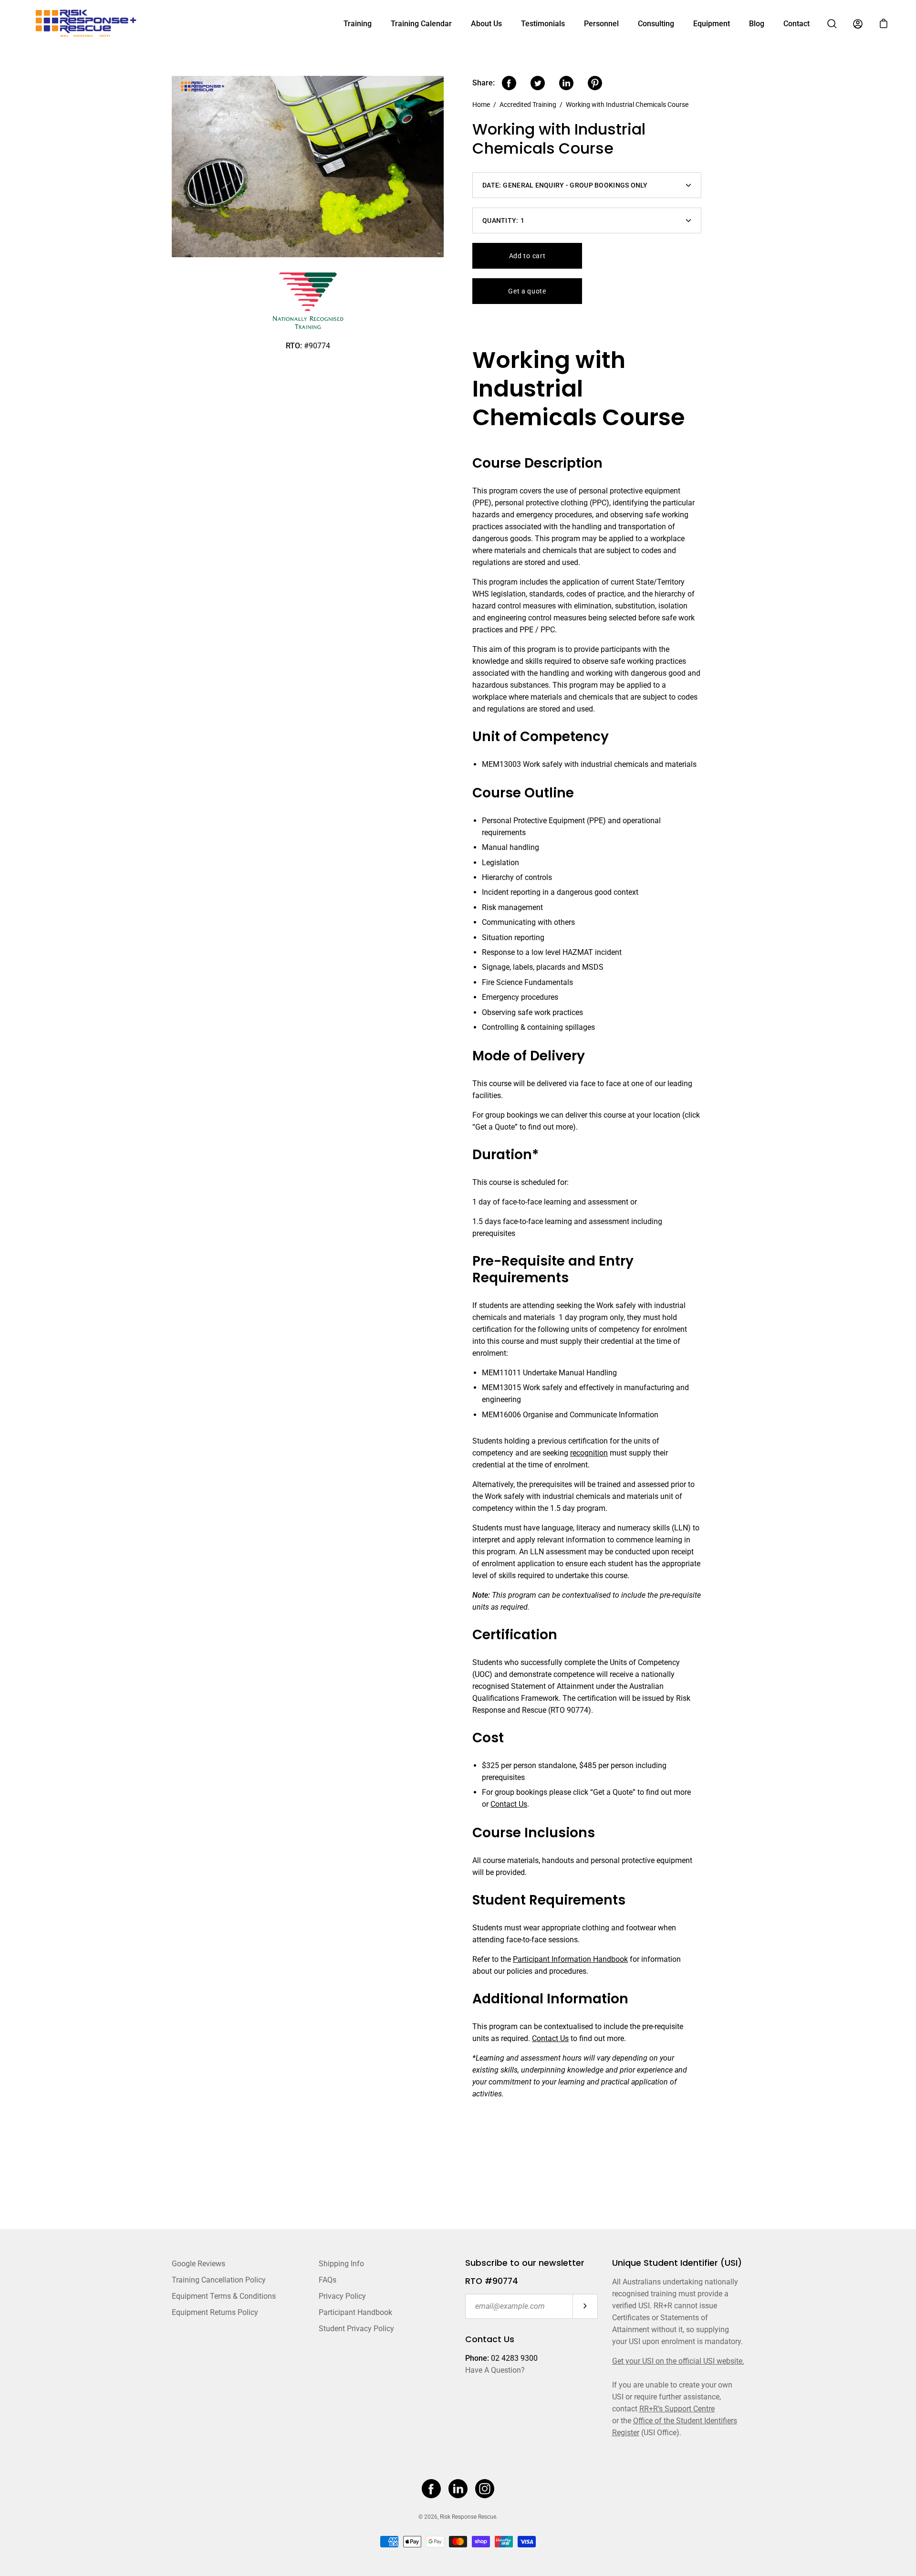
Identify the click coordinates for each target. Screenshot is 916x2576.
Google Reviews (198, 2264)
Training (358, 24)
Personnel (601, 24)
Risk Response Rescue (468, 2517)
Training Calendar (421, 24)
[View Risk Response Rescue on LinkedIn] (458, 2489)
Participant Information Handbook (570, 1959)
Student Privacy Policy (356, 2329)
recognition (589, 1453)
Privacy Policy (342, 2296)
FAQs (328, 2280)
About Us (486, 24)
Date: (565, 185)
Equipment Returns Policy (215, 2312)
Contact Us (509, 1804)
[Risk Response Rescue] (88, 24)
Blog (757, 24)
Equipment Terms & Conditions (224, 2296)
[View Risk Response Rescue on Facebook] (431, 2489)
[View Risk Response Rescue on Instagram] (485, 2489)
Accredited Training (528, 105)
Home (481, 105)
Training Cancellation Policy (219, 2280)
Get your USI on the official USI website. (678, 2361)
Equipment (712, 24)
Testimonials (543, 24)
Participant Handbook (355, 2312)
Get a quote (527, 291)
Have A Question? (495, 2370)
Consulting (656, 24)
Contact (796, 24)
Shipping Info (341, 2264)
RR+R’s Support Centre (677, 2409)
